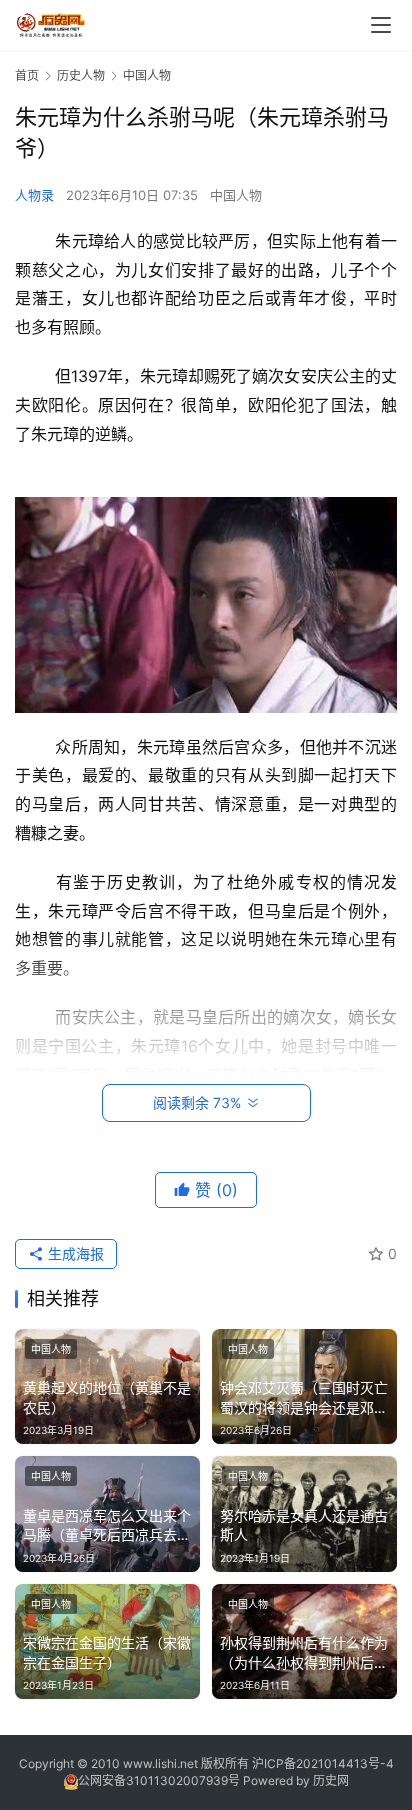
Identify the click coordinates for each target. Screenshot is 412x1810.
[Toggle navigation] (381, 25)
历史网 (331, 1780)
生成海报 (74, 1253)
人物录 (34, 195)
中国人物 (236, 195)
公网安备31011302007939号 (159, 1780)
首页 (27, 75)
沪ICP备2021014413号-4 (323, 1763)
